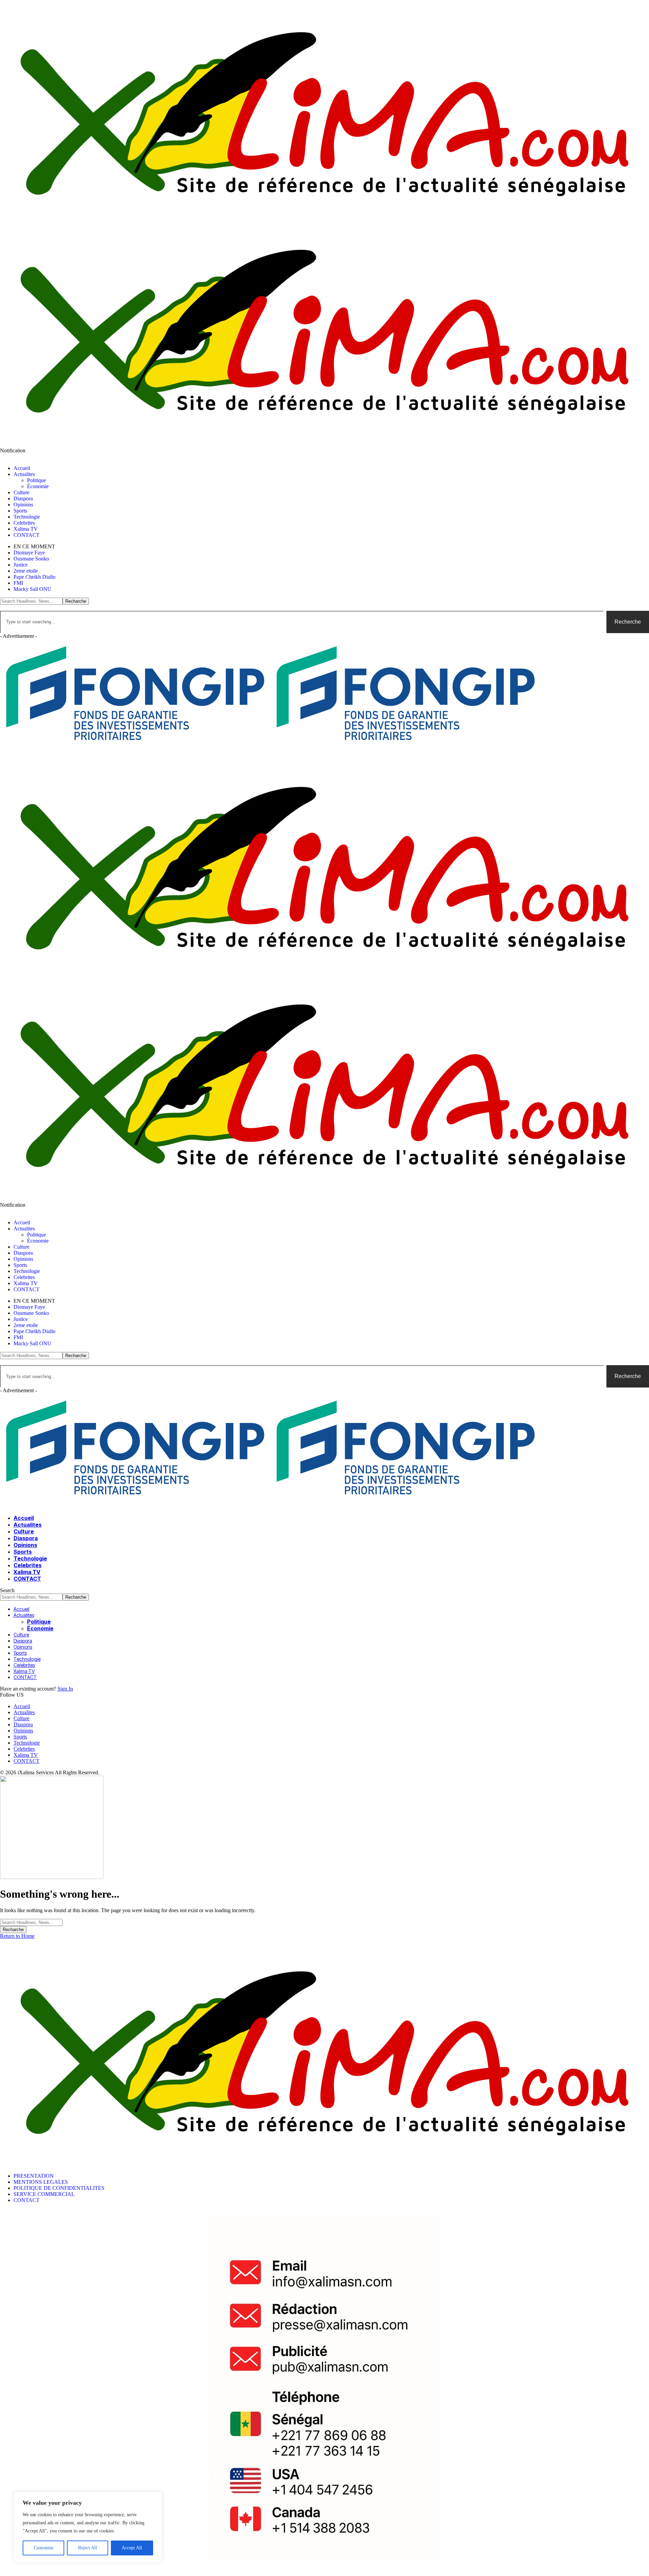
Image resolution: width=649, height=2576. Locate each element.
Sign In (65, 1689)
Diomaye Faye (29, 553)
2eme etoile (26, 571)
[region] (88, 2527)
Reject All (88, 2548)
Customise (44, 2548)
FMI (18, 583)
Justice (21, 565)
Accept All (132, 2548)
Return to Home (17, 1936)
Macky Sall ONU (32, 589)
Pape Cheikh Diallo (34, 577)
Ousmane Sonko (31, 559)
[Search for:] (31, 1922)
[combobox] (302, 622)
